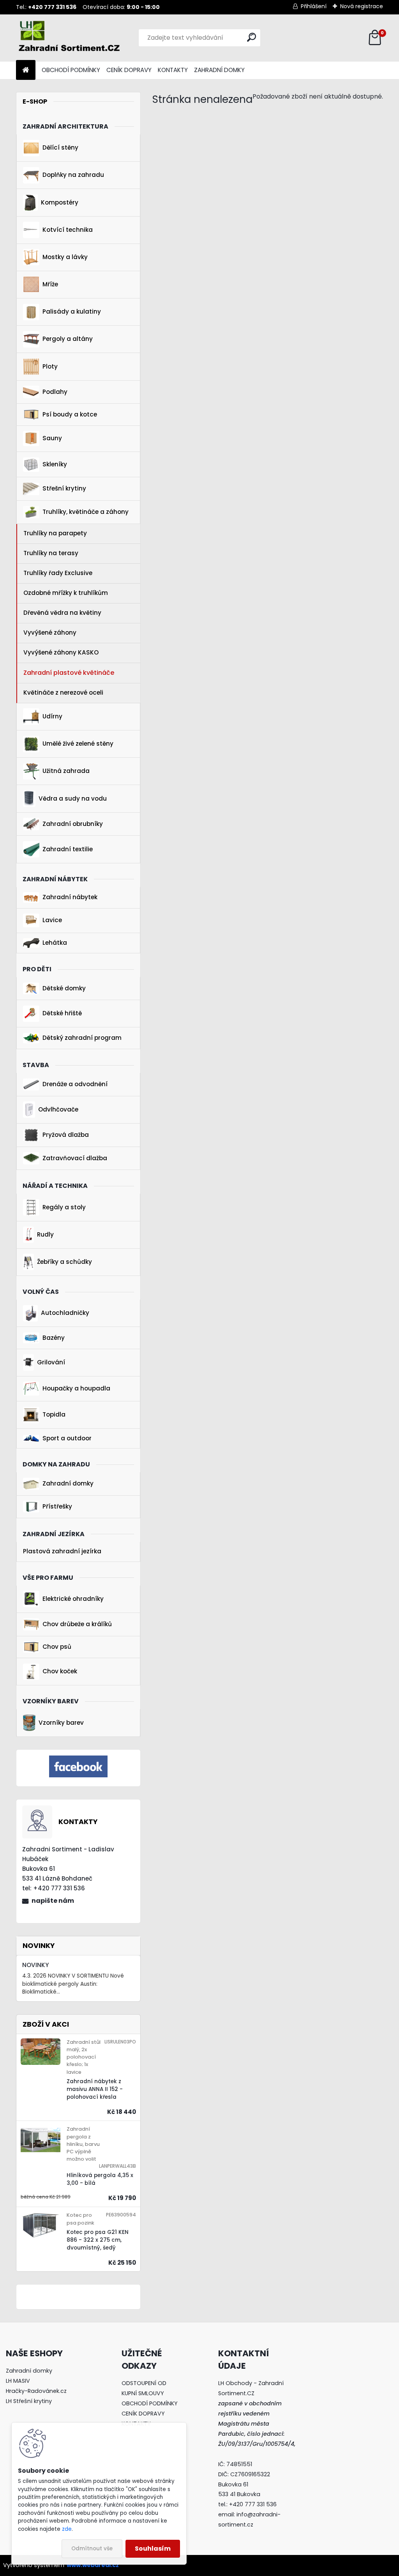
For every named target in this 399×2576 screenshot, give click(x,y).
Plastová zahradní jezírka (62, 1551)
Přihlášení (314, 6)
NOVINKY (35, 1965)
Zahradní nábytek (70, 897)
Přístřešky (57, 1506)
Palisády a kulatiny (72, 311)
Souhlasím (153, 2549)
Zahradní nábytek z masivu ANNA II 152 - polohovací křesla (95, 2089)
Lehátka (55, 943)
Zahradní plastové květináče (69, 673)
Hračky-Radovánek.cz (36, 2391)
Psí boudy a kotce (70, 414)
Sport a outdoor (67, 1438)
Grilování (51, 1362)
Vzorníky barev (61, 1723)
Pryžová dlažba (66, 1135)
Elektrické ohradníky (73, 1599)
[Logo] (70, 38)
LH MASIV (18, 2381)
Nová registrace (362, 6)
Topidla (54, 1414)
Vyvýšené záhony (50, 633)
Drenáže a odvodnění (75, 1084)
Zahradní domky (68, 1483)
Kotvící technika (68, 230)
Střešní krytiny (64, 488)
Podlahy (55, 392)
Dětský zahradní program (82, 1038)
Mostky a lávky (65, 257)
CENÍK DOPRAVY (129, 70)
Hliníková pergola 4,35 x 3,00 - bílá (100, 2179)
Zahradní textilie (68, 849)
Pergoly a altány (68, 339)
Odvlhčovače (58, 1109)
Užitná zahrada (66, 771)
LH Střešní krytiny (29, 2401)
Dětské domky (64, 988)
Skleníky (55, 464)
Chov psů (57, 1647)
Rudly (45, 1234)
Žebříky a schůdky (64, 1262)
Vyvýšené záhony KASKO (61, 652)
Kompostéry (60, 202)
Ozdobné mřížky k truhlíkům (66, 593)
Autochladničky (65, 1313)
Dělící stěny (60, 147)
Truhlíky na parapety (55, 533)
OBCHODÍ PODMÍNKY (71, 70)
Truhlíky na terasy (51, 553)
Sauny (52, 438)
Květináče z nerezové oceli (63, 693)
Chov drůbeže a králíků (77, 1624)
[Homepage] (26, 70)
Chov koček (60, 1671)
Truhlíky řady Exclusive (58, 573)
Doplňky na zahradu (73, 175)
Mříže (50, 284)
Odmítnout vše (92, 2549)
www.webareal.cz (93, 2565)
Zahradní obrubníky (73, 824)
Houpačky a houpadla (76, 1388)
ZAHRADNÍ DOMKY (219, 70)
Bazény (54, 1338)
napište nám (53, 1901)
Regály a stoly (64, 1207)
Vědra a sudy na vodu (73, 798)
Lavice (52, 920)
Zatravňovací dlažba (75, 1158)
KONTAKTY (173, 70)
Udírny (52, 716)
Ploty (50, 366)
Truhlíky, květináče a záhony (86, 512)
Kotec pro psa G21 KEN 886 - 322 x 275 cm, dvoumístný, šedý (98, 2240)
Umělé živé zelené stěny (78, 744)
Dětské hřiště (62, 1013)
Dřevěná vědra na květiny (62, 613)
